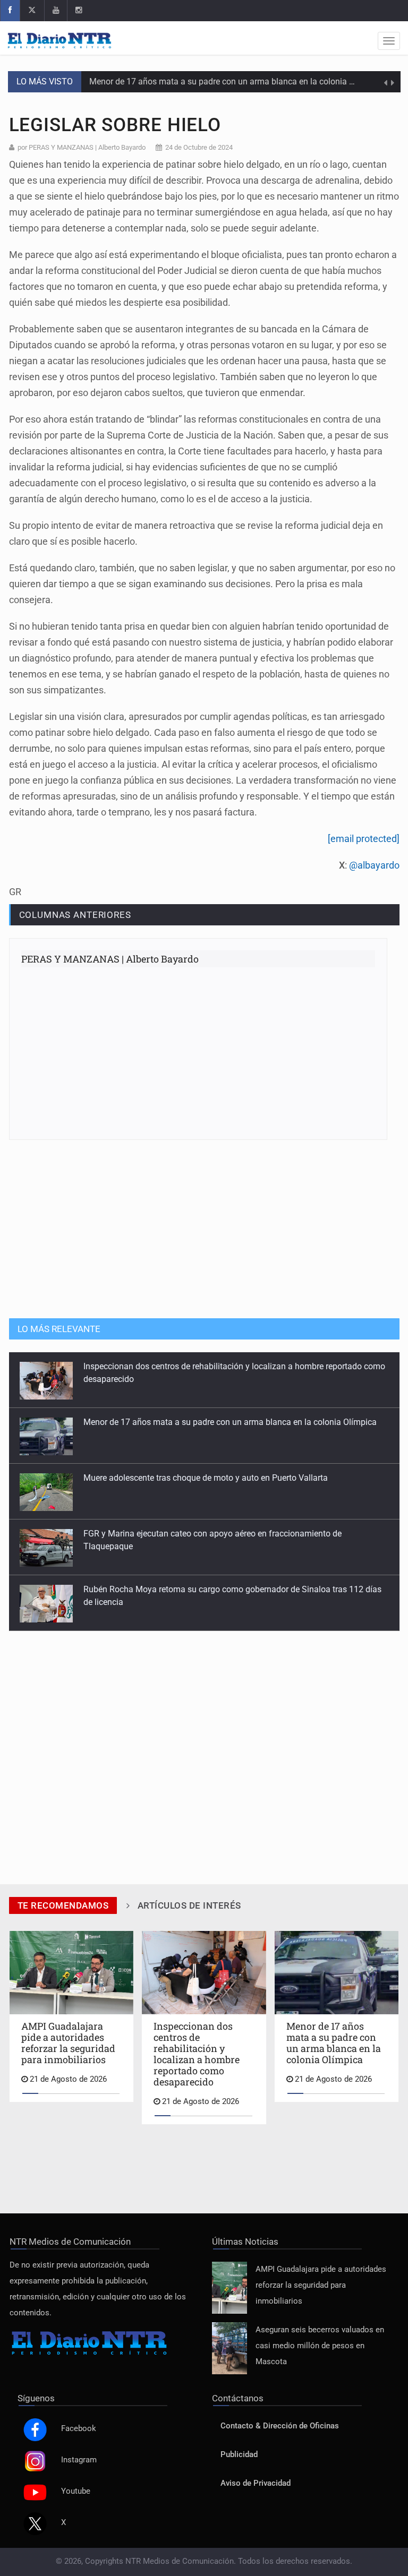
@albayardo (374, 865)
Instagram (79, 2460)
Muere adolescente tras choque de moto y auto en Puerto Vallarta (211, 81)
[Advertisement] (204, 1228)
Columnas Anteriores (75, 915)
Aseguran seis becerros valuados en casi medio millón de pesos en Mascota (320, 2346)
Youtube (76, 2491)
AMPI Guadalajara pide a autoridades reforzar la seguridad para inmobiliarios (321, 2285)
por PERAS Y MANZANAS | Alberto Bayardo (82, 147)
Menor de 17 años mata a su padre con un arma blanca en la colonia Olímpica (230, 1422)
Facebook (79, 2429)
